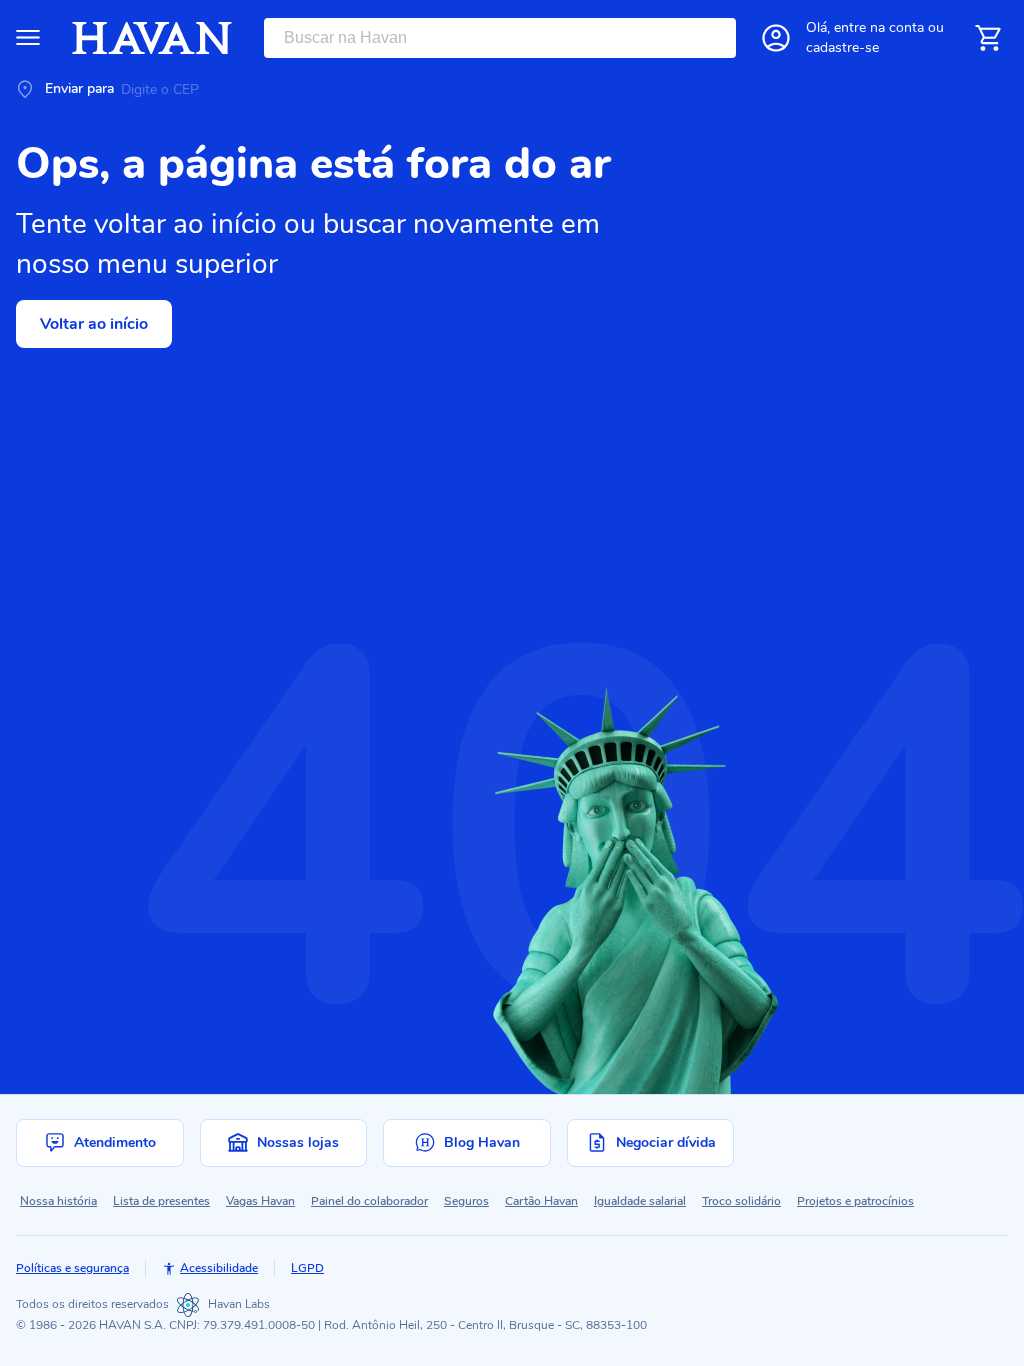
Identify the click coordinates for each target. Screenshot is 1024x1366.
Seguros (466, 1201)
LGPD (307, 1268)
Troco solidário (741, 1201)
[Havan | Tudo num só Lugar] (152, 38)
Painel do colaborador (369, 1201)
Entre (879, 27)
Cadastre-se (842, 47)
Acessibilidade (219, 1268)
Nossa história (58, 1201)
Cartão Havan (541, 1201)
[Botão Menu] (28, 38)
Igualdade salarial (640, 1201)
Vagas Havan (260, 1201)
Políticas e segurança (72, 1268)
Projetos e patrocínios (855, 1201)
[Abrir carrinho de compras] (988, 38)
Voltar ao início (94, 324)
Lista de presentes (161, 1201)
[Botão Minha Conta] (776, 38)
